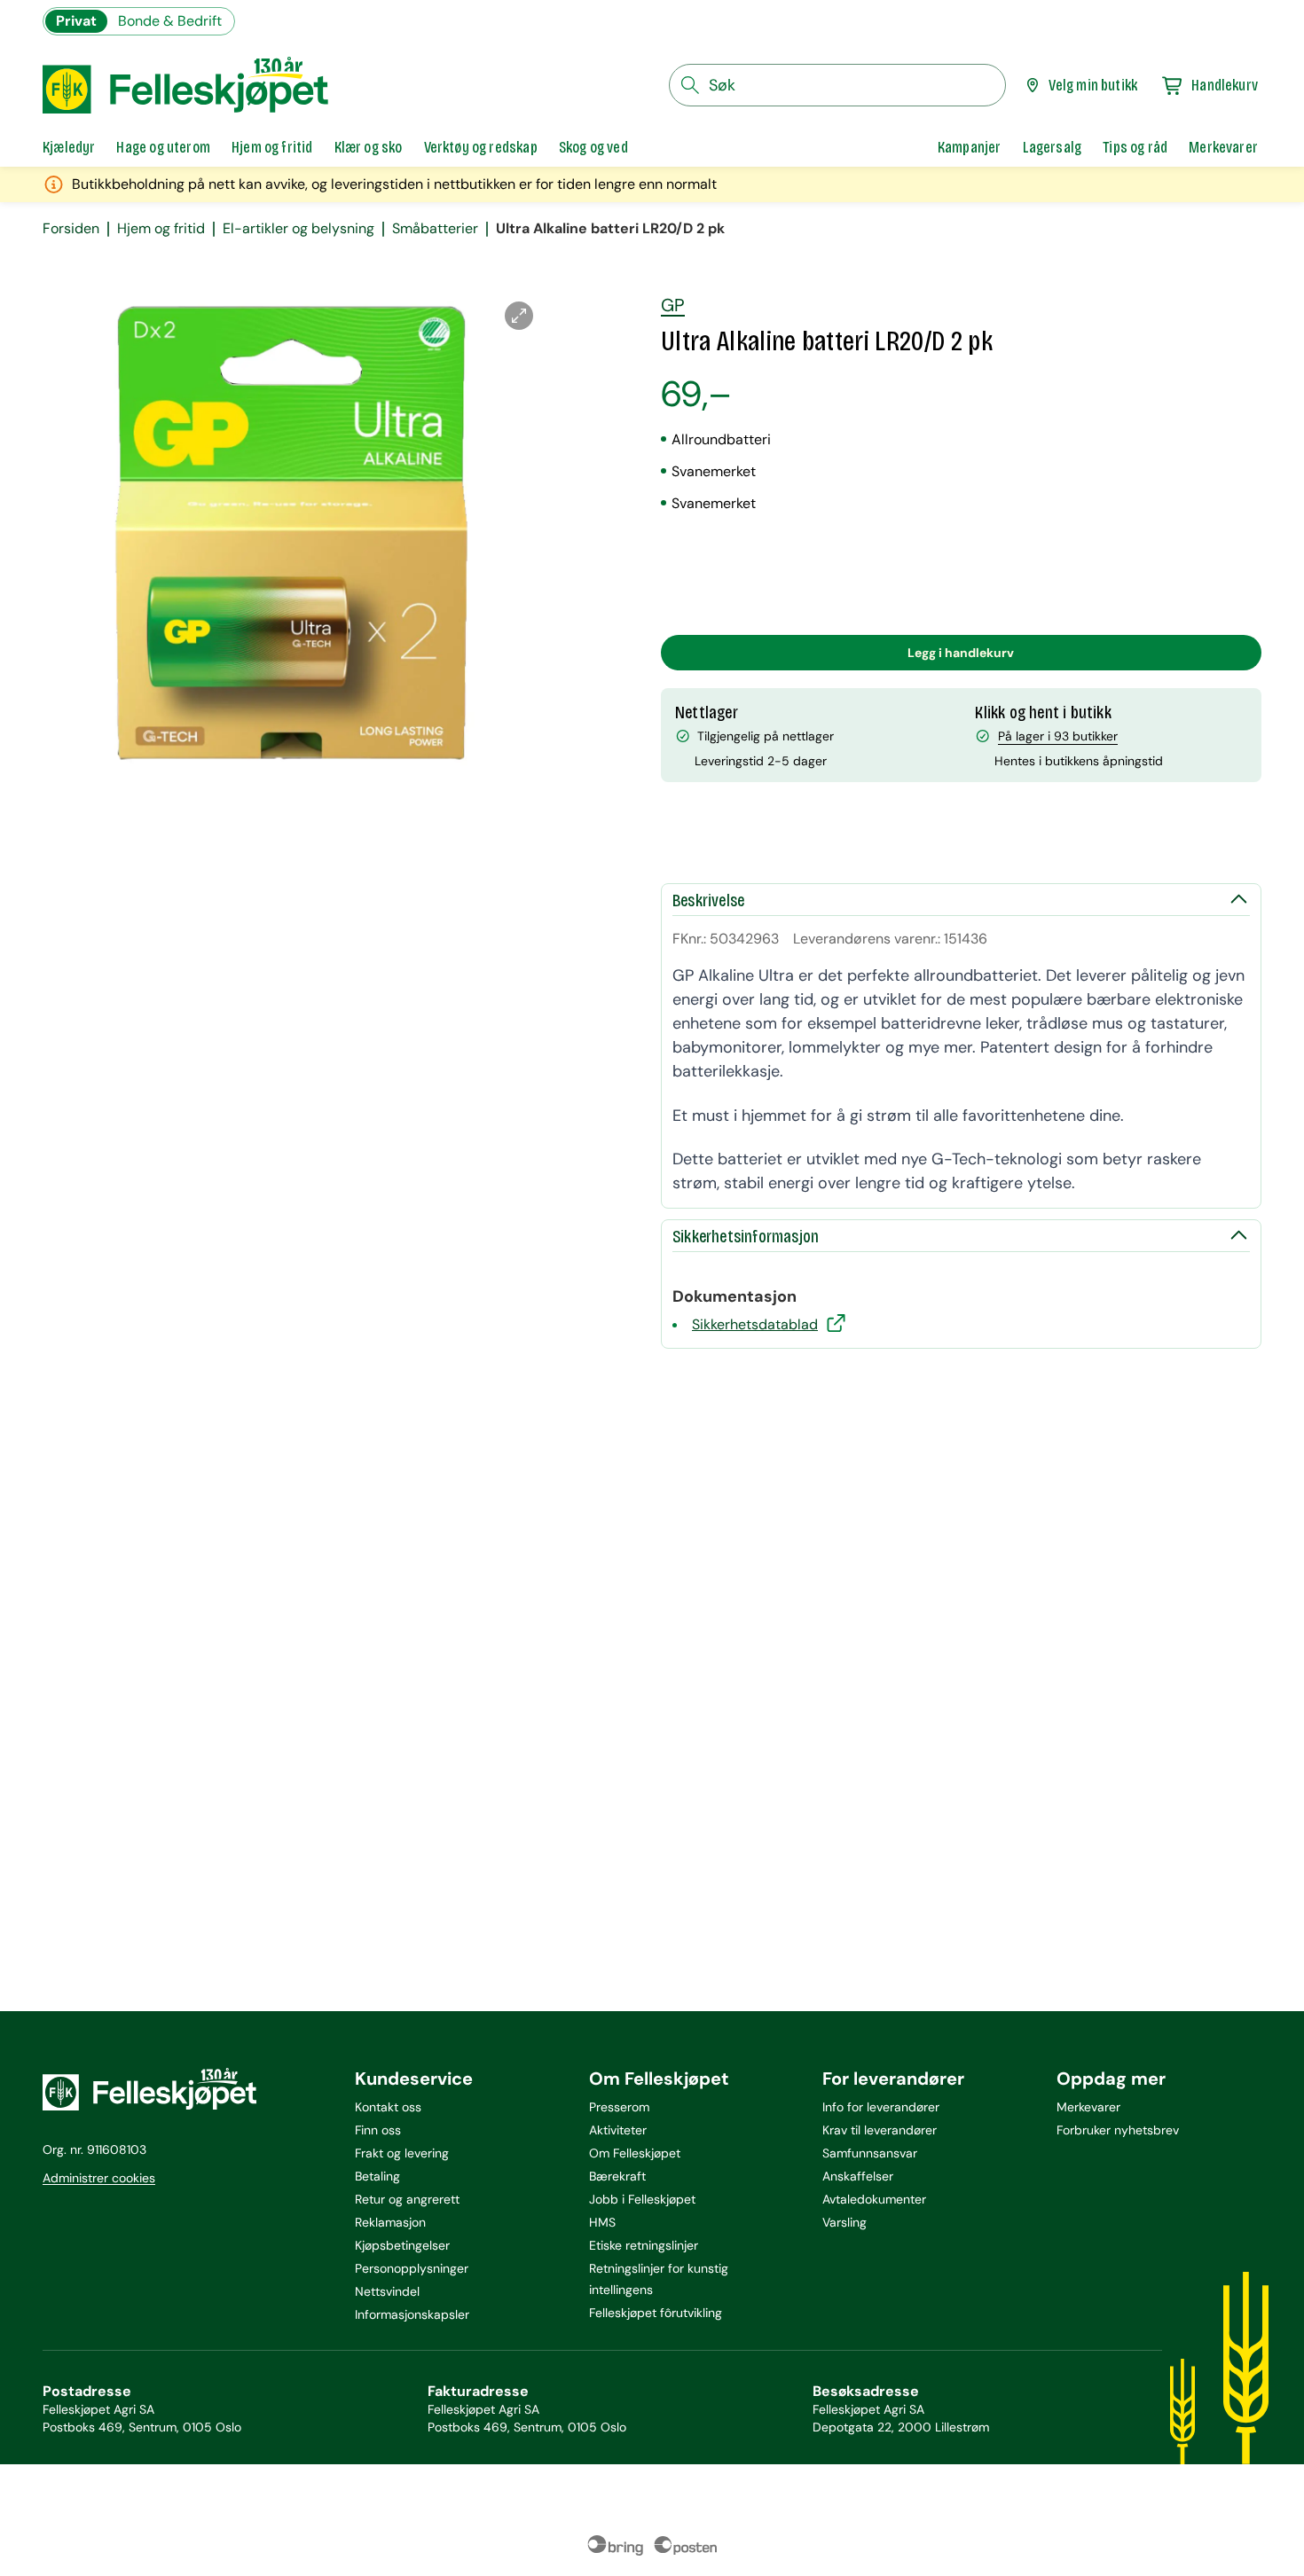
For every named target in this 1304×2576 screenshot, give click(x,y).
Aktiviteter (618, 2130)
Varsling (844, 2222)
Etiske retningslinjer (644, 2245)
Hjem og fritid (161, 229)
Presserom (619, 2107)
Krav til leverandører (880, 2130)
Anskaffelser (858, 2176)
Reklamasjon (390, 2222)
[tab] (69, 147)
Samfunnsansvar (870, 2153)
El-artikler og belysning (299, 229)
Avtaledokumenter (874, 2199)
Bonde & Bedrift (170, 21)
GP (673, 305)
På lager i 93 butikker (1058, 736)
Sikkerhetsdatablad (755, 1324)
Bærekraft (617, 2176)
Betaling (377, 2176)
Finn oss (378, 2130)
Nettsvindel (387, 2291)
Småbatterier (435, 229)
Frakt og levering (402, 2153)
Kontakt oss (388, 2107)
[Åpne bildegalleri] (519, 316)
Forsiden (71, 229)
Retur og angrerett (407, 2199)
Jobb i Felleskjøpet (642, 2199)
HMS (602, 2222)
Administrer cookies (99, 2178)
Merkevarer (1088, 2107)
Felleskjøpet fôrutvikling (656, 2313)
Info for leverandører (881, 2107)
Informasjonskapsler (412, 2314)
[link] (970, 147)
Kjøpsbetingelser (402, 2245)
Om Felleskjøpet (635, 2153)
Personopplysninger (412, 2268)
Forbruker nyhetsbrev (1118, 2130)
